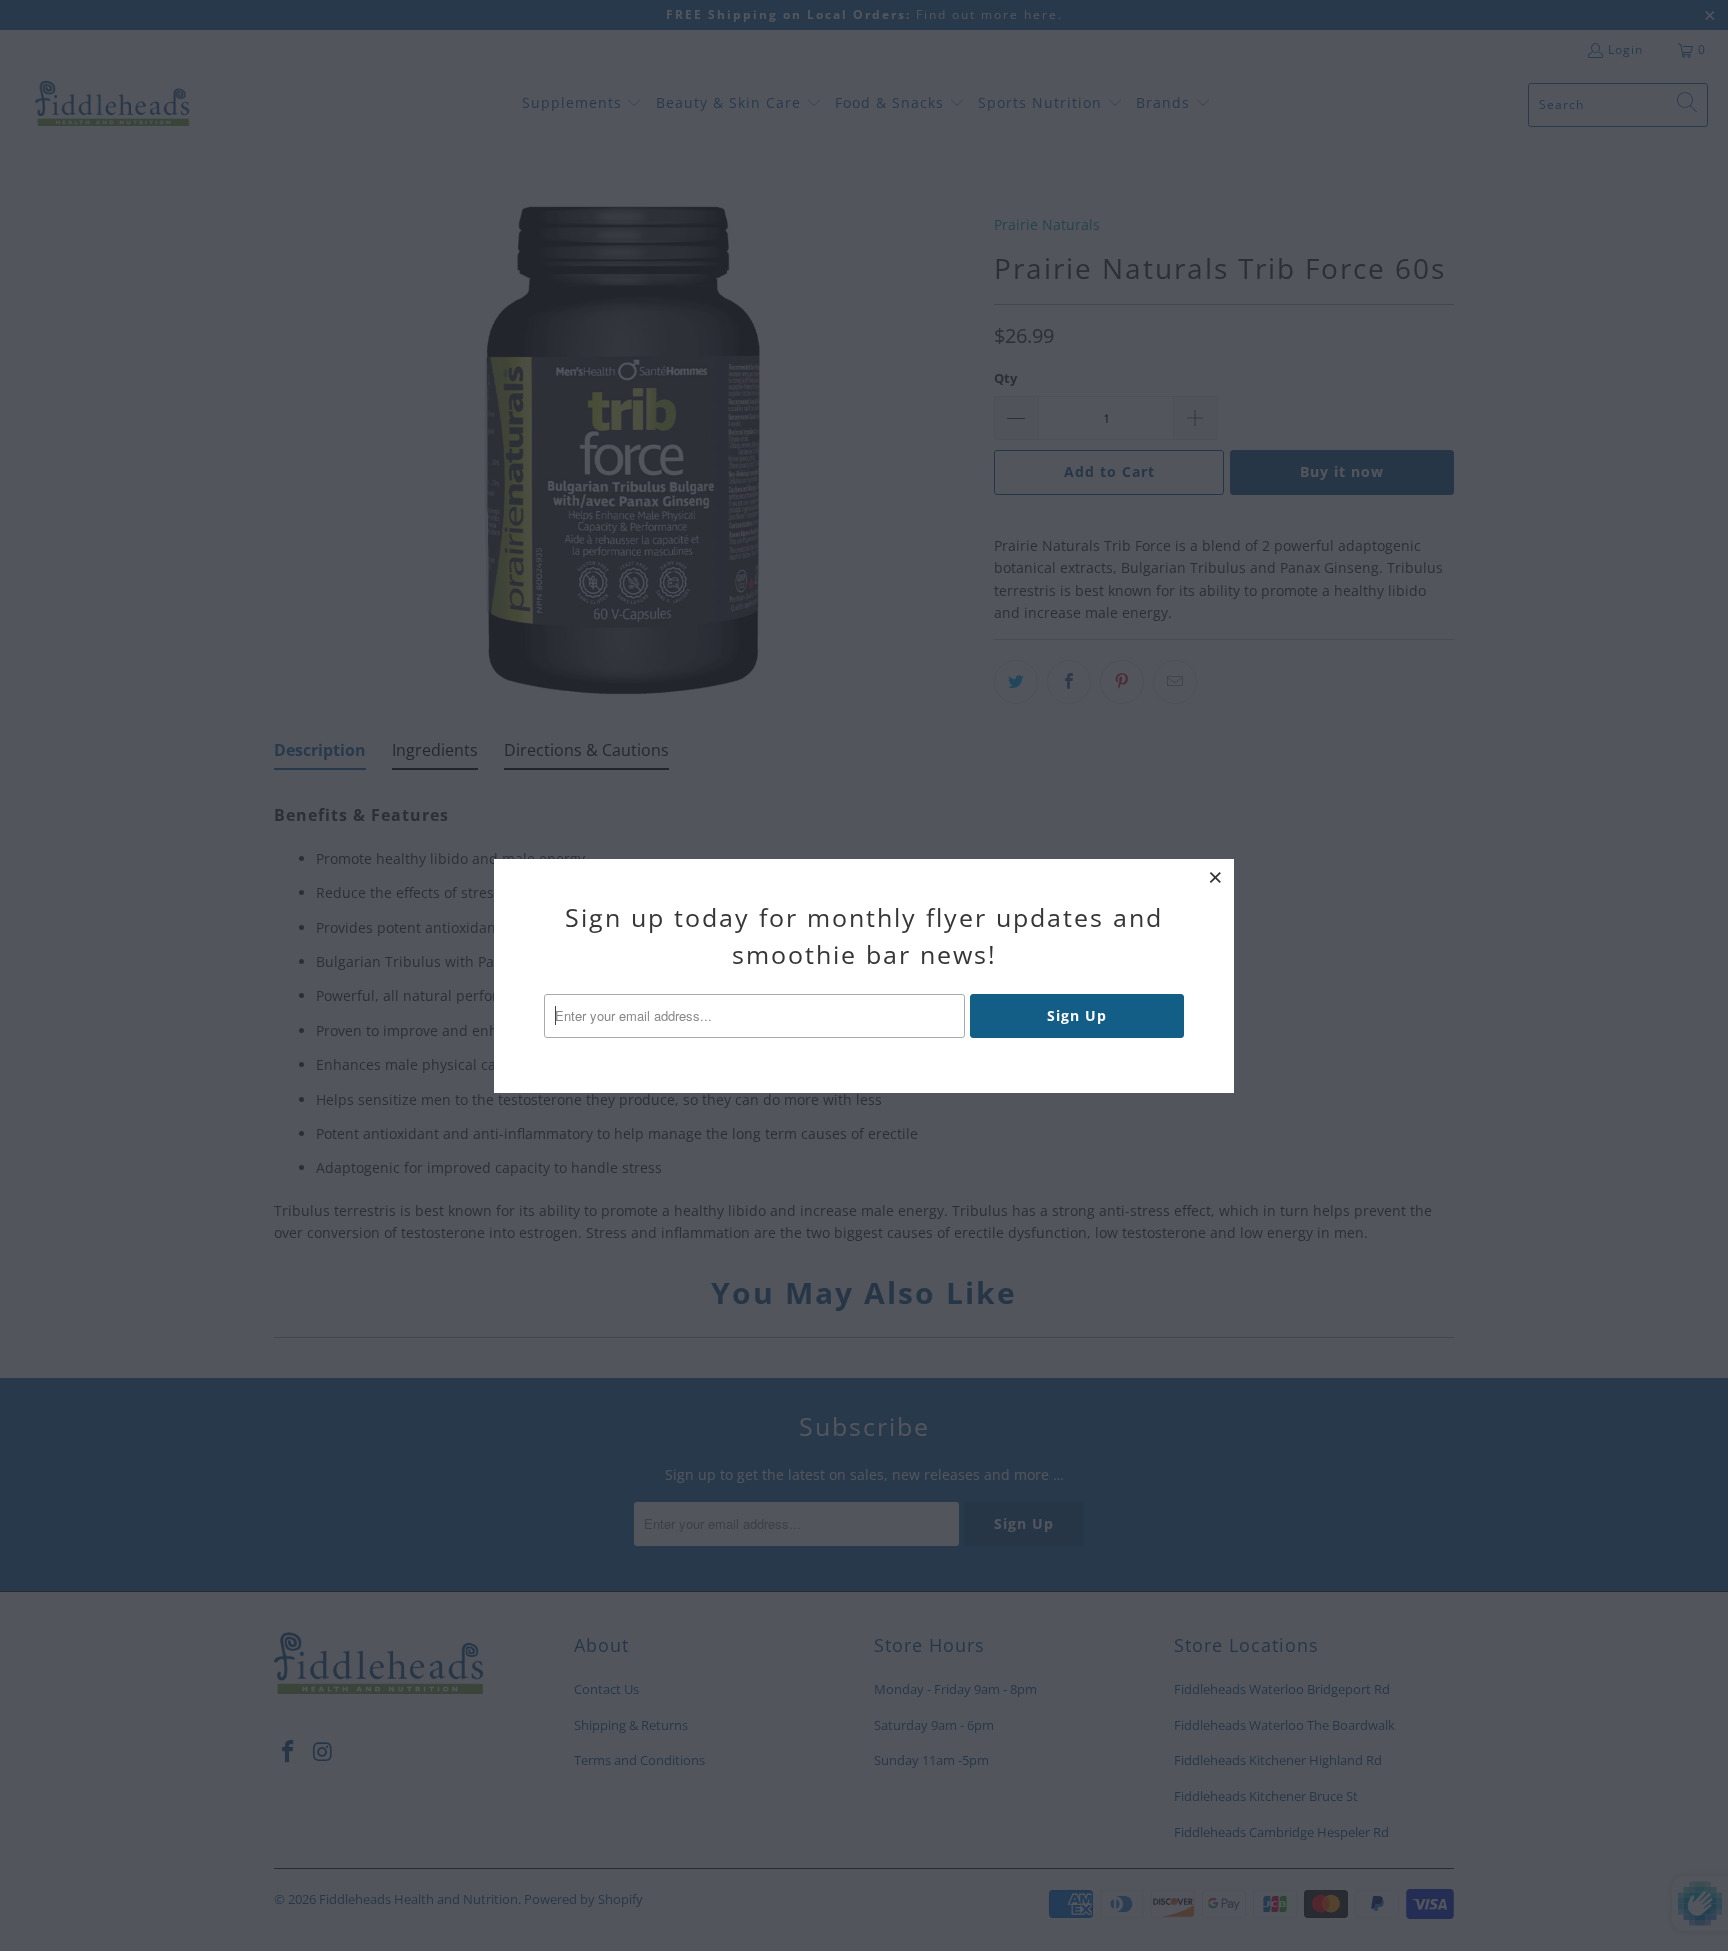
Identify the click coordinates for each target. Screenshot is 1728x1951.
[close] (1216, 877)
